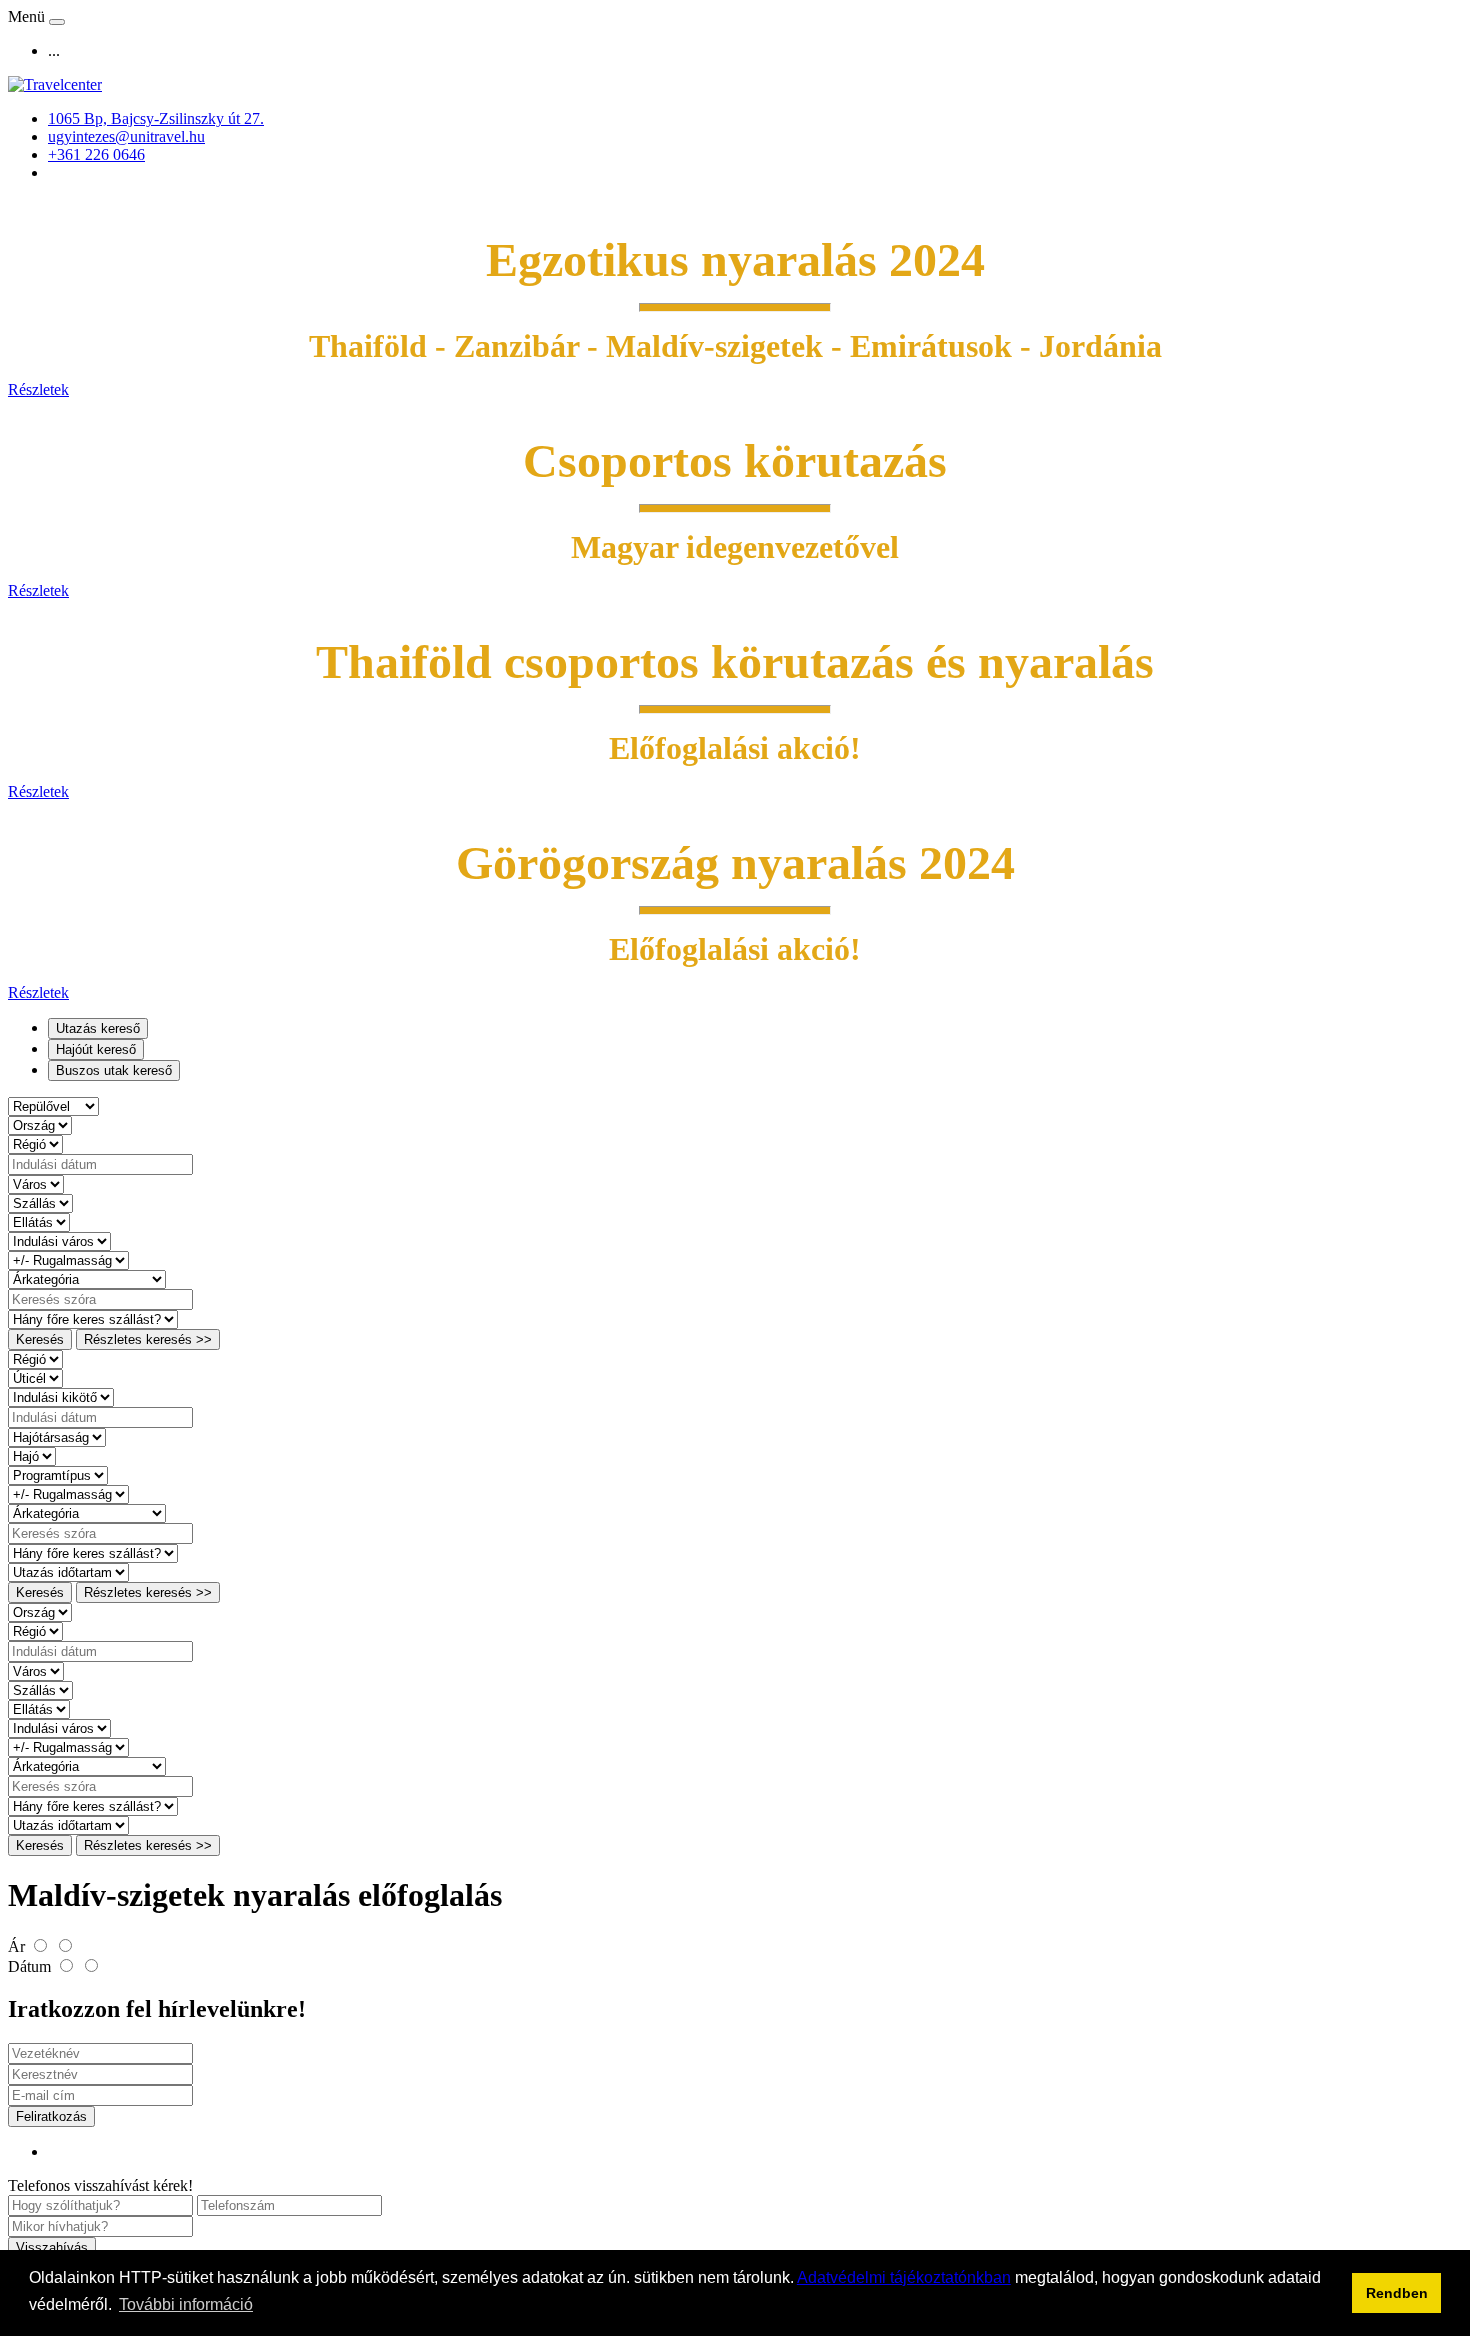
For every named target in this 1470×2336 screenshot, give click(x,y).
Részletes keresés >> (148, 1339)
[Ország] (40, 1124)
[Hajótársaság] (57, 1436)
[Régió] (35, 1143)
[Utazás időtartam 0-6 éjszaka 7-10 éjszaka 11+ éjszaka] (68, 1571)
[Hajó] (32, 1455)
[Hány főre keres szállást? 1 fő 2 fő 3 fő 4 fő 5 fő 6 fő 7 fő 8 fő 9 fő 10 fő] (93, 1318)
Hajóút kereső (96, 1049)
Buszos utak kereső (114, 1070)
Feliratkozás (51, 2116)
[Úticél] (35, 1377)
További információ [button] (186, 2304)
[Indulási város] (59, 1240)
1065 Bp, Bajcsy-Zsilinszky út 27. (156, 118)
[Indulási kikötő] (61, 1396)
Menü (28, 16)
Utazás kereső (98, 1028)
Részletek (38, 389)
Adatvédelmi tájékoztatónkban (904, 2277)
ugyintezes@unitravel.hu (126, 136)
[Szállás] (40, 1202)
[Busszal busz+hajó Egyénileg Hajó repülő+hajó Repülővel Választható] (53, 1105)
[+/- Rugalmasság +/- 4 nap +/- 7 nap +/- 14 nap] (68, 1259)
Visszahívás (52, 2247)
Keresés (40, 1339)
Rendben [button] (1397, 2293)
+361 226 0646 (96, 154)
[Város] (36, 1183)
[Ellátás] (39, 1221)
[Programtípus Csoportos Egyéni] (58, 1474)
